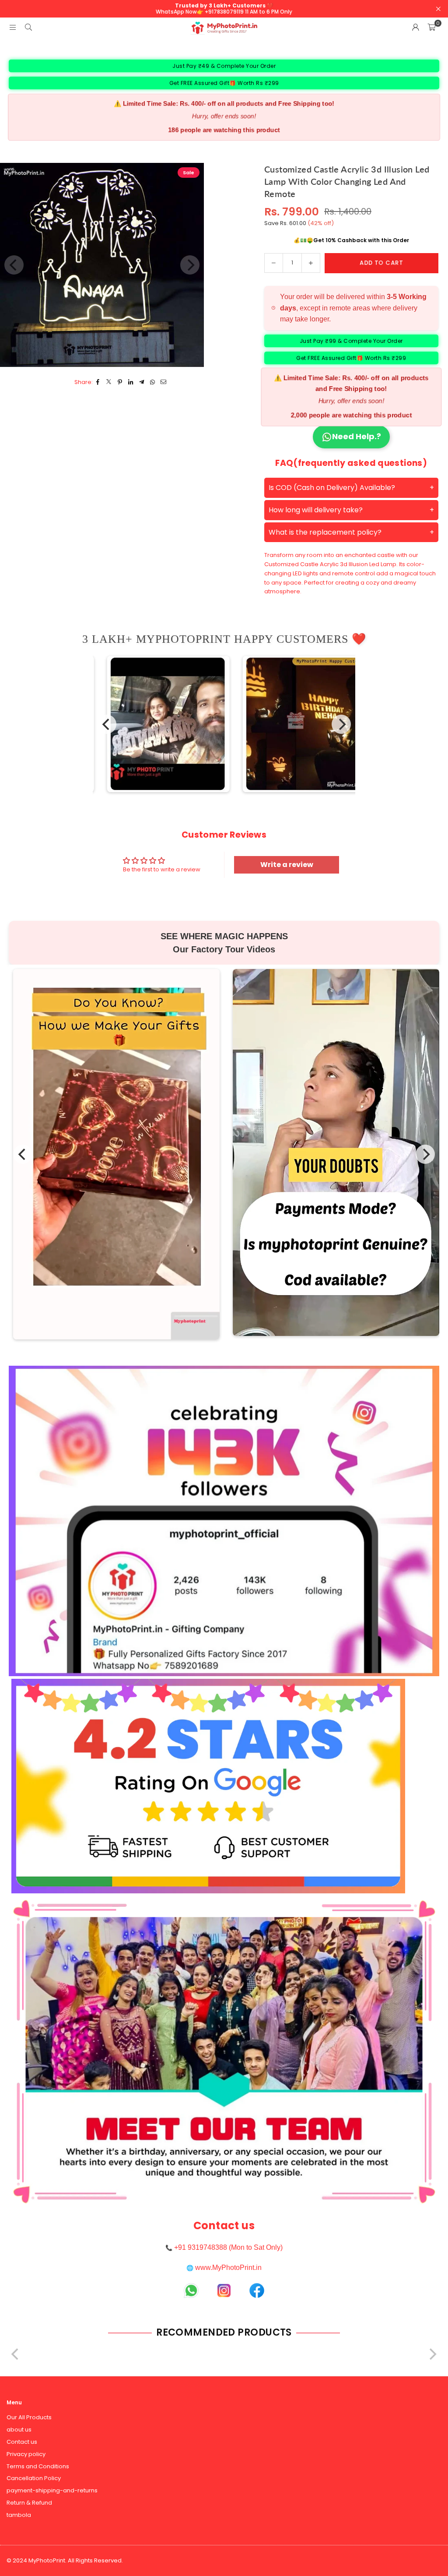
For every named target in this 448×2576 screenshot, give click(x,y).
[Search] (28, 27)
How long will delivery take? (316, 510)
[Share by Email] (164, 382)
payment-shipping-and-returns (52, 2490)
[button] (431, 28)
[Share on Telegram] (142, 382)
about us (19, 2430)
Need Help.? (357, 436)
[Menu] (13, 27)
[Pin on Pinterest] (120, 382)
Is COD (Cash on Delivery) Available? (332, 488)
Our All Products (29, 2417)
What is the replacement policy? (325, 532)
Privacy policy (26, 2454)
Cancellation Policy (34, 2478)
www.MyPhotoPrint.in (228, 2268)
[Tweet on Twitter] (109, 382)
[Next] (341, 724)
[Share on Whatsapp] (153, 382)
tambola (19, 2515)
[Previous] (107, 724)
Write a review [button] (287, 865)
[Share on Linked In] (131, 382)
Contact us (22, 2442)
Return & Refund (29, 2503)
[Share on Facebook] (98, 382)
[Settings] (416, 28)
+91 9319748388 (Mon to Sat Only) (228, 2247)
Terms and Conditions (38, 2466)
